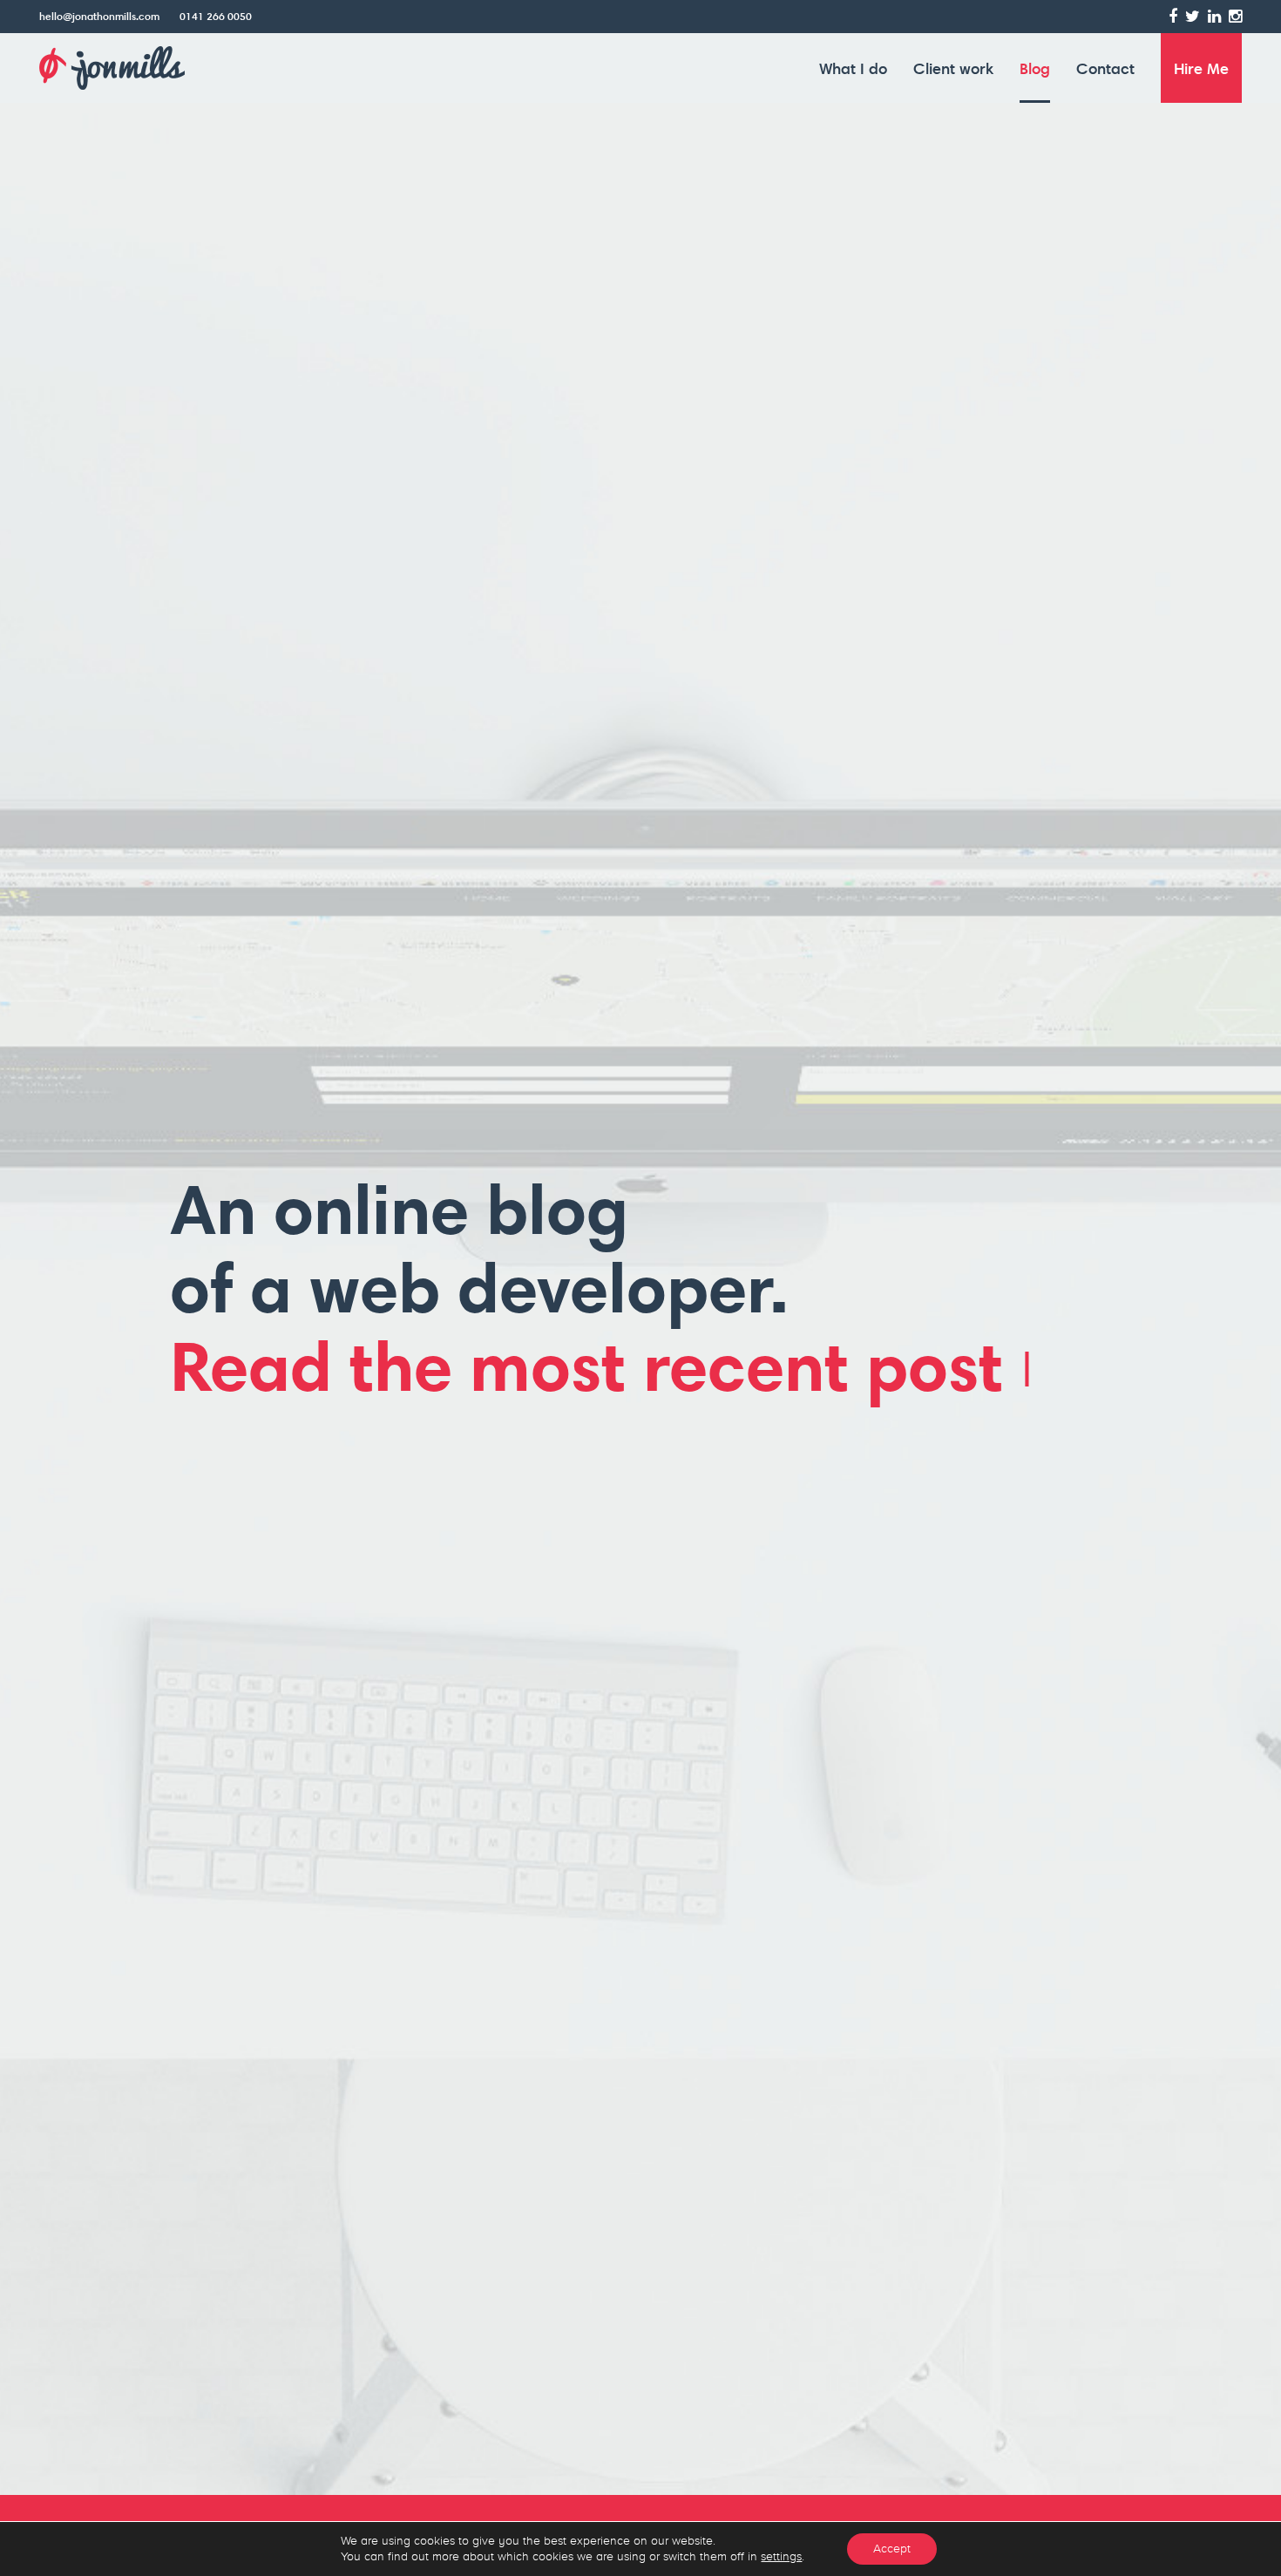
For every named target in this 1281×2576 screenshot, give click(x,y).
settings (781, 2556)
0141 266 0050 (216, 16)
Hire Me (1201, 68)
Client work (953, 68)
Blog (1035, 68)
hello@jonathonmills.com (99, 16)
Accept (892, 2549)
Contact (1105, 68)
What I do (853, 68)
